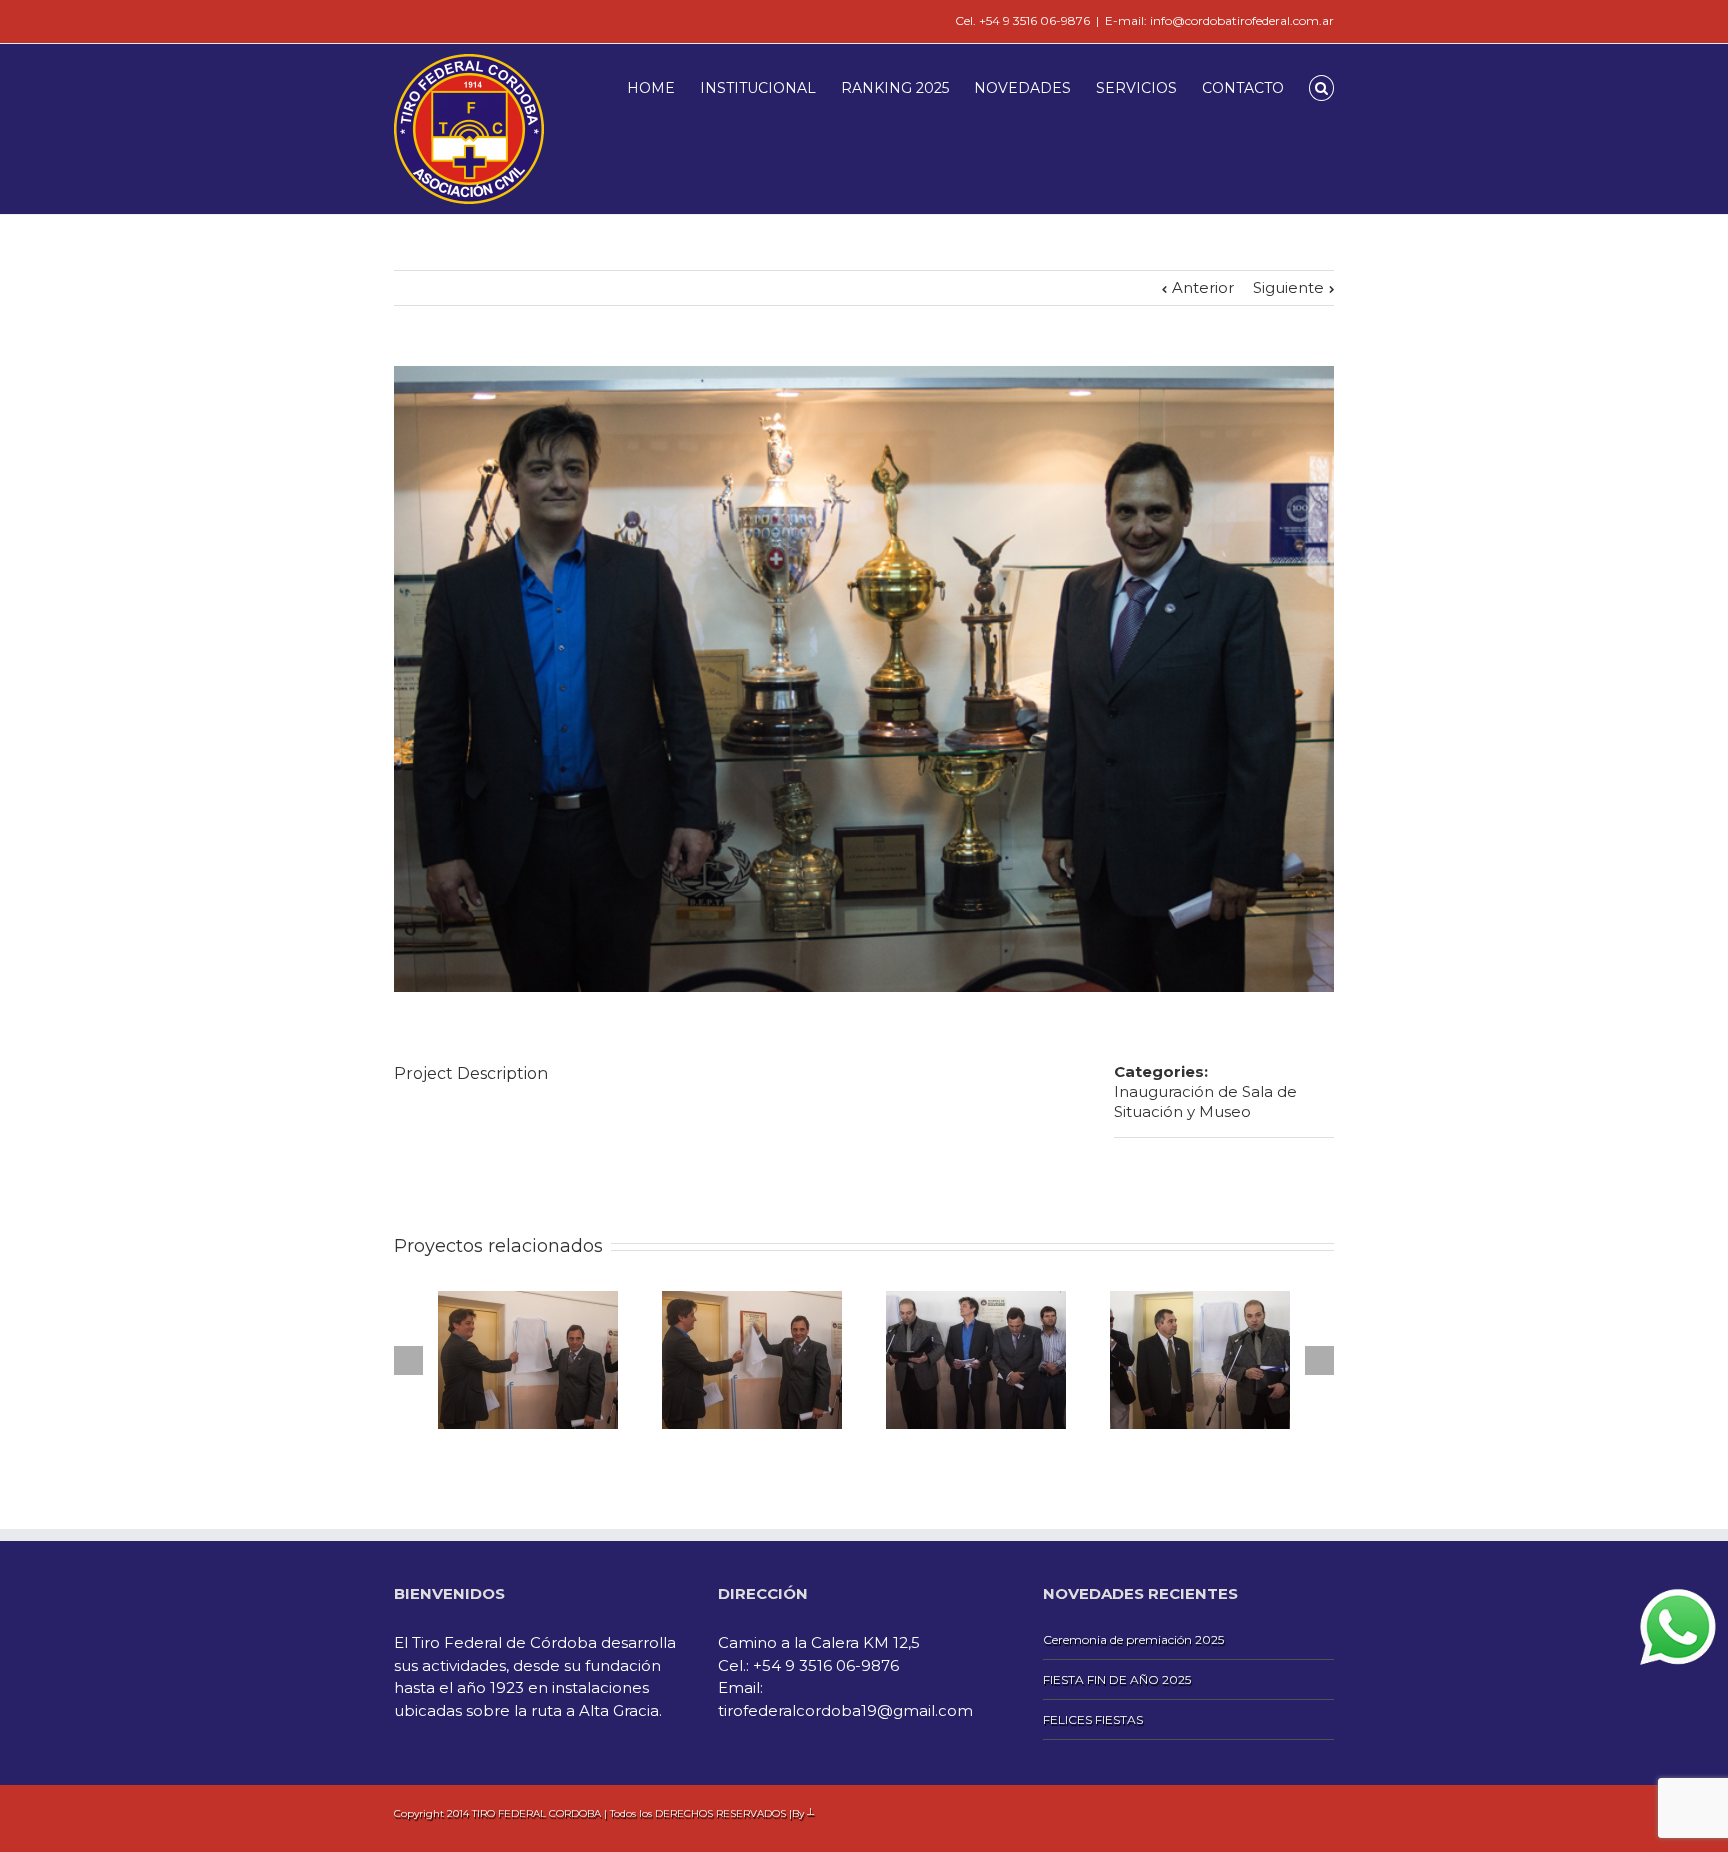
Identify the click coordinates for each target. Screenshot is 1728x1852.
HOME (651, 88)
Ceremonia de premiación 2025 (1133, 1639)
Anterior (1203, 287)
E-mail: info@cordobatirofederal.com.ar (1219, 20)
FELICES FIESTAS (1093, 1719)
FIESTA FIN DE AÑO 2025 (1117, 1679)
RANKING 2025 (895, 88)
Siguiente (1288, 287)
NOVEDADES (1022, 88)
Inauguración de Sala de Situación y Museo (1205, 1101)
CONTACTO (1243, 88)
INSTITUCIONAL (758, 88)
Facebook (398, 19)
